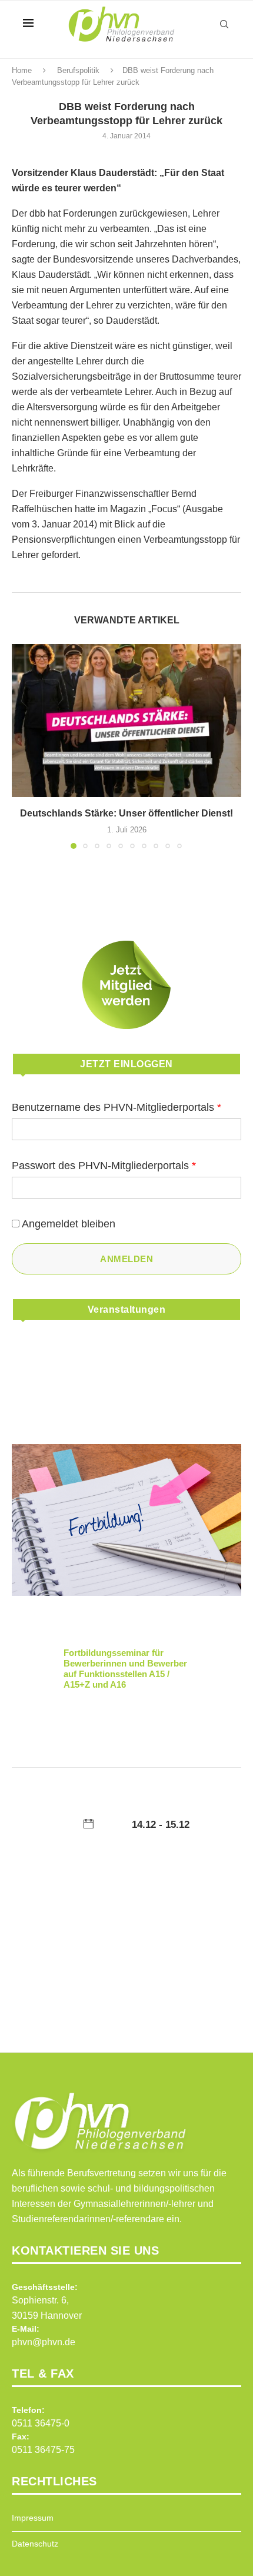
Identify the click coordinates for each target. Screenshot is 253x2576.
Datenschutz (35, 2544)
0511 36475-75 (43, 2450)
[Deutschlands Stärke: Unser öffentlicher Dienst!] (126, 721)
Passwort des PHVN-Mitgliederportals (104, 1166)
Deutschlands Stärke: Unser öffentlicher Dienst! (126, 813)
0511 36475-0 (41, 2423)
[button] (22, 746)
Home (22, 70)
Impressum (33, 2518)
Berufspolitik (78, 70)
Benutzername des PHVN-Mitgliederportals (116, 1107)
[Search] (224, 24)
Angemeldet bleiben (69, 1224)
